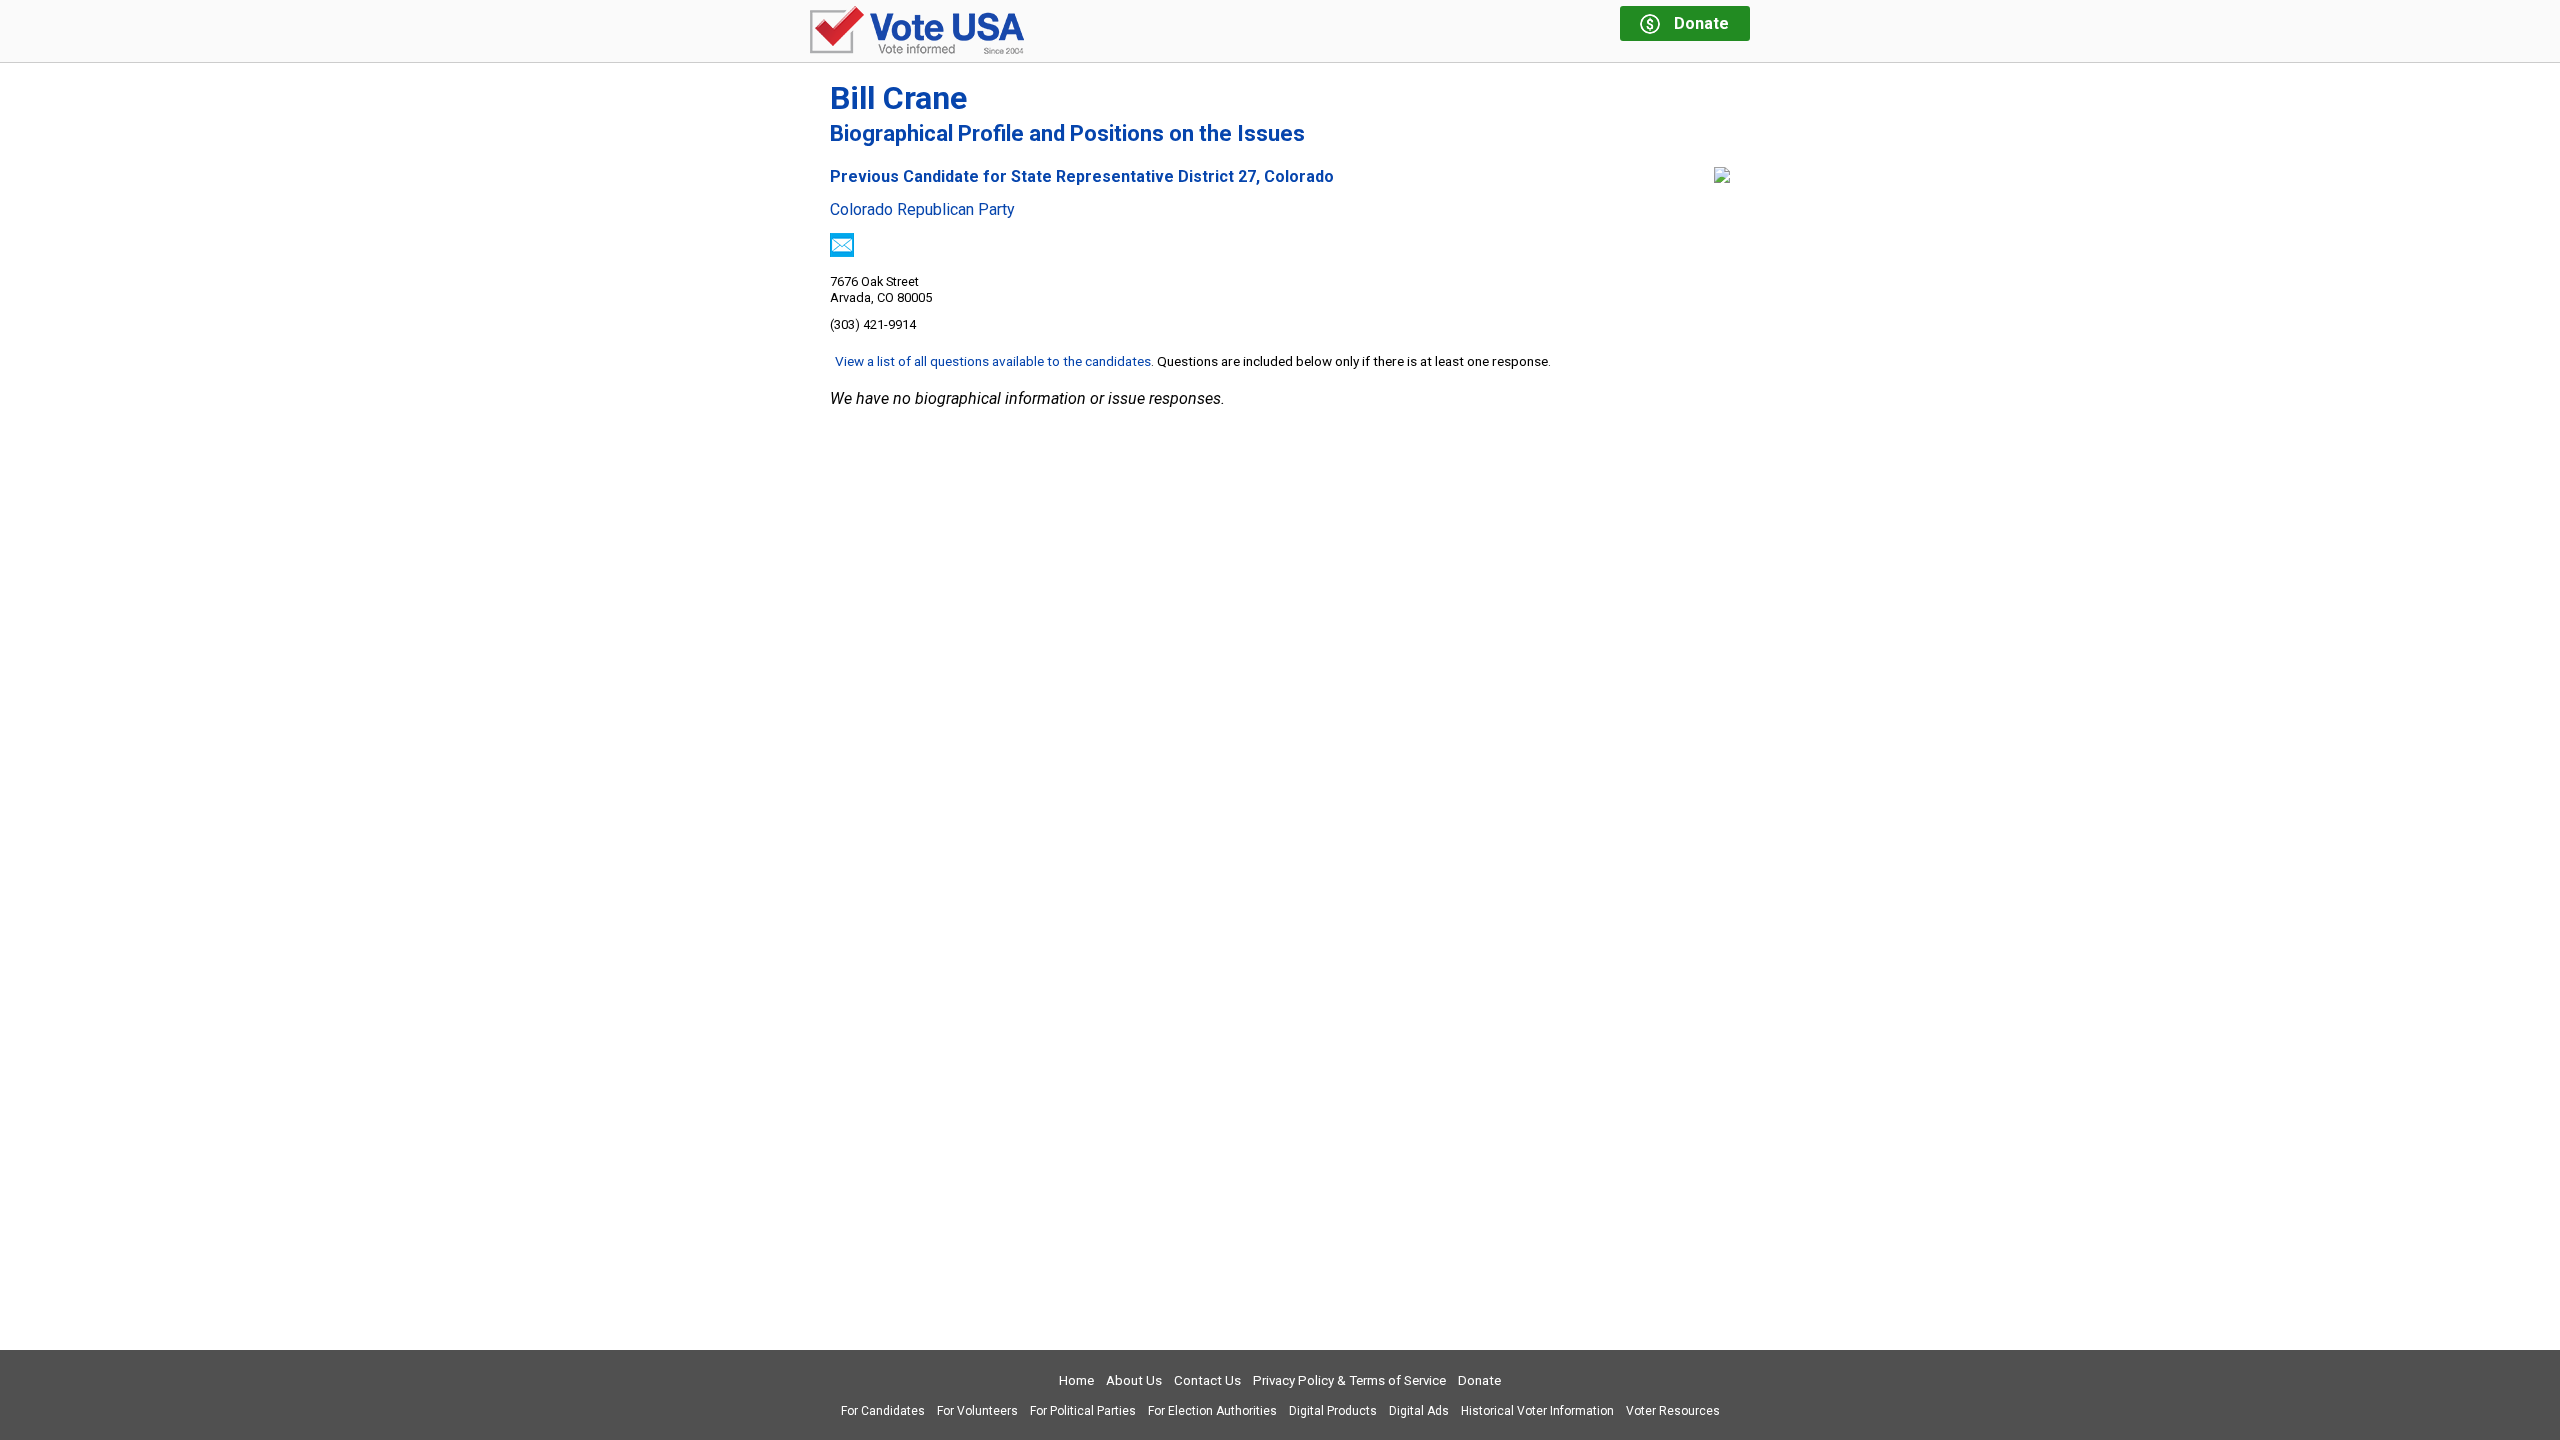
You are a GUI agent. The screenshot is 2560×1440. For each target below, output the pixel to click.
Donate (1479, 1380)
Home (1076, 1380)
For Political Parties (1083, 1411)
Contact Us (1207, 1380)
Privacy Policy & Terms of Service (1349, 1380)
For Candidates (883, 1411)
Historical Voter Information (1537, 1411)
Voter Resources (1673, 1411)
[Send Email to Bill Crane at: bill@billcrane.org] (842, 251)
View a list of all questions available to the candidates (993, 361)
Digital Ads (1419, 1411)
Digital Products (1333, 1411)
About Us (1134, 1380)
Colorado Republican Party (922, 210)
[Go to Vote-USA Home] (917, 31)
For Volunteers (977, 1411)
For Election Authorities (1212, 1411)
